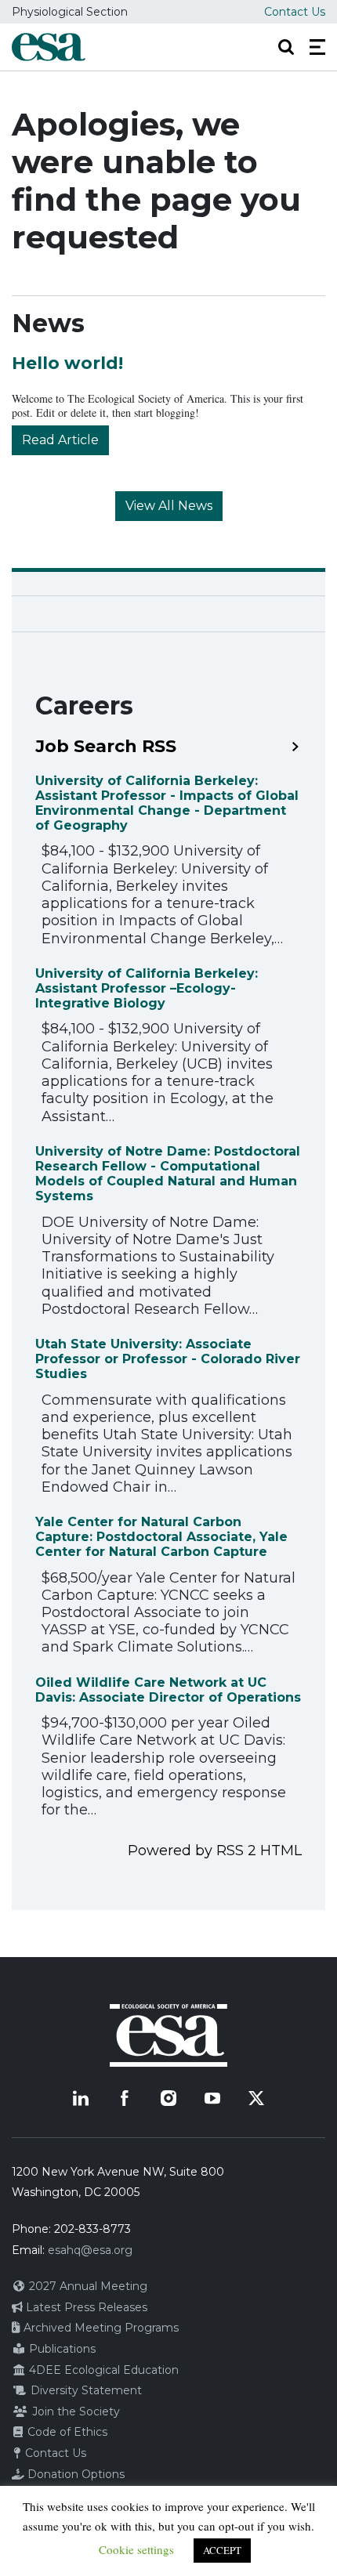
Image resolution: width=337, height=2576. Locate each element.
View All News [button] (169, 506)
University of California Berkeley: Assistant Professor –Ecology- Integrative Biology (147, 988)
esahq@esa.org (90, 2250)
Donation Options (74, 2474)
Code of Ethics (66, 2432)
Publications (61, 2349)
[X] (256, 2098)
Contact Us (295, 12)
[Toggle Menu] (317, 47)
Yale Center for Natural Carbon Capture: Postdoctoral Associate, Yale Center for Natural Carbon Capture (161, 1537)
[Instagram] (168, 2098)
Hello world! (67, 363)
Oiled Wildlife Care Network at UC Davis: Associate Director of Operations (168, 1690)
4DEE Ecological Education (102, 2370)
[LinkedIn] (81, 2098)
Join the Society (74, 2411)
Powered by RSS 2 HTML (215, 1851)
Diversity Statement (85, 2390)
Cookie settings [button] (136, 2549)
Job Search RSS (106, 747)
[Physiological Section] (49, 47)
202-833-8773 (92, 2229)
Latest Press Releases (85, 2307)
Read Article (60, 440)
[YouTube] (212, 2098)
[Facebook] (125, 2098)
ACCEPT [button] (222, 2550)
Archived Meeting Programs (100, 2328)
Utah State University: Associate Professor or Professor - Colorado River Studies (168, 1359)
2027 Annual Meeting (87, 2286)
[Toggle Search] (286, 47)
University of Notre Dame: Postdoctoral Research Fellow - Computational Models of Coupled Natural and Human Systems (168, 1174)
